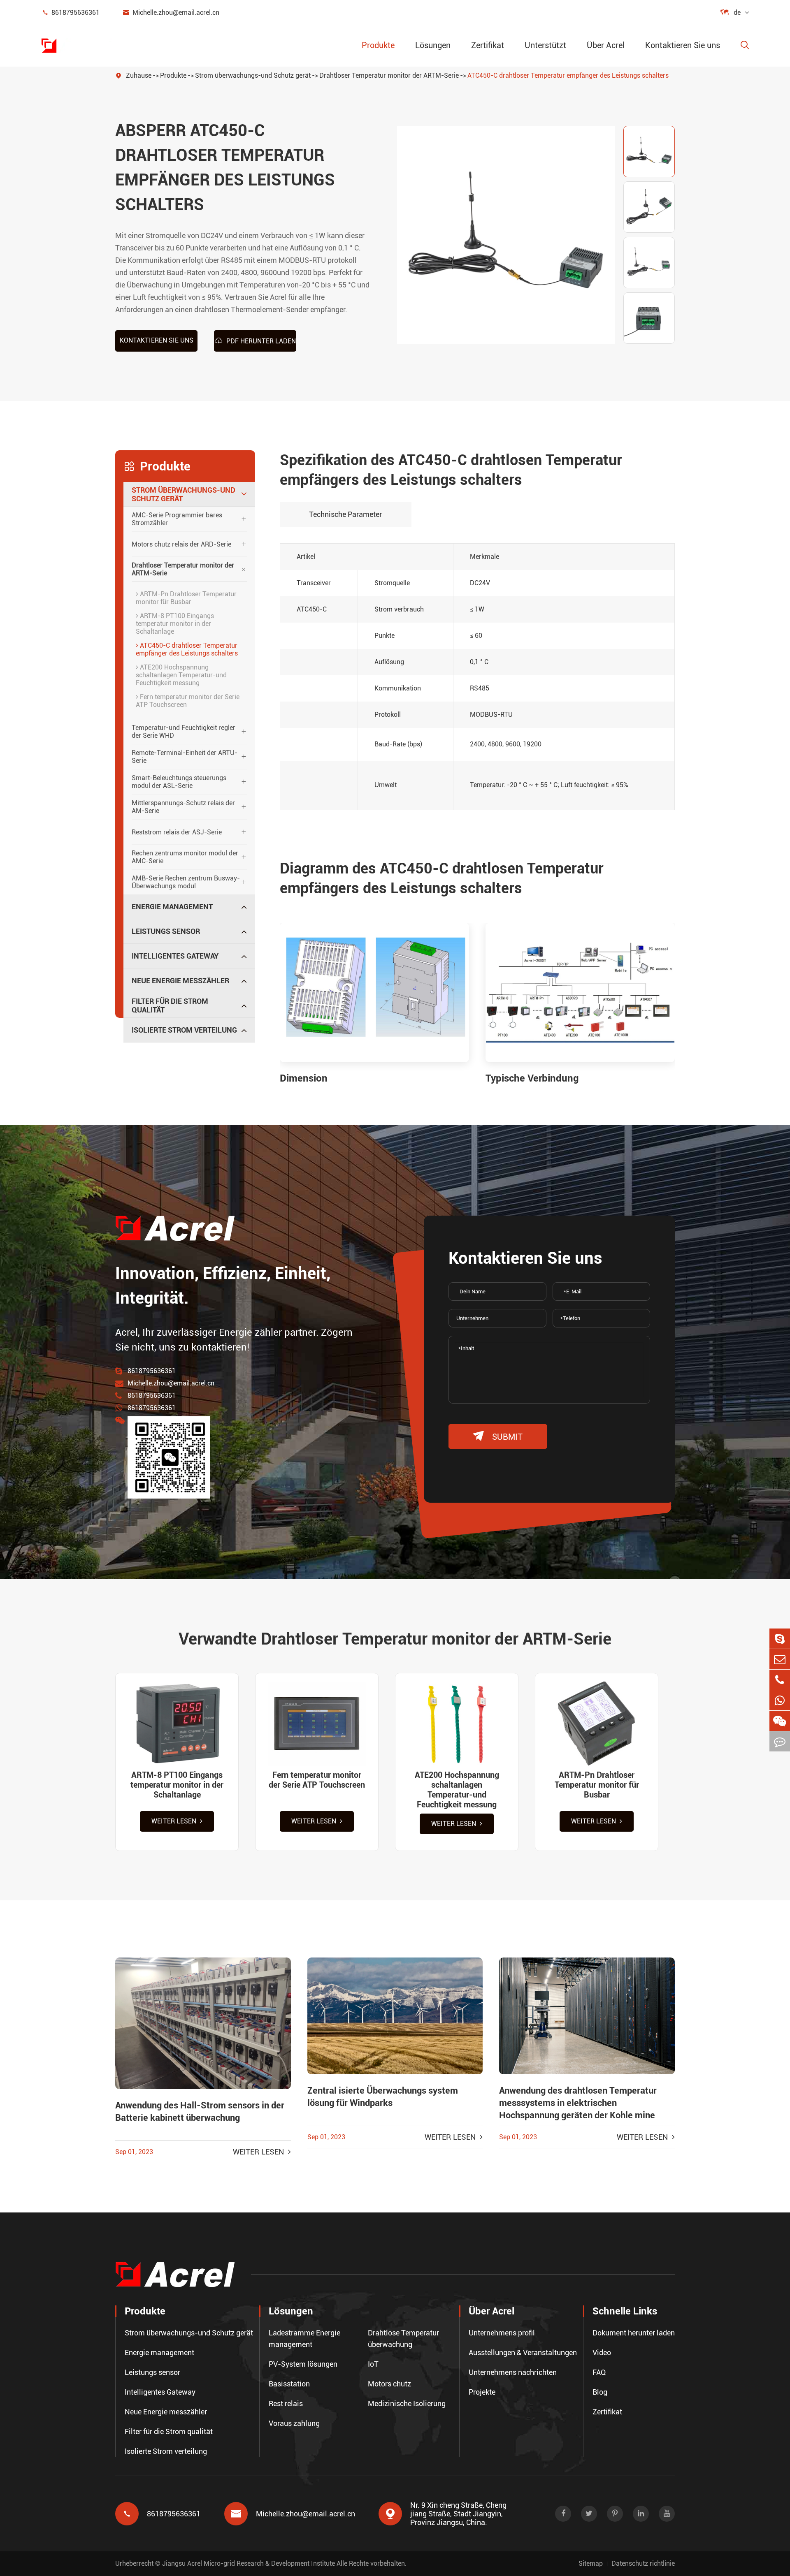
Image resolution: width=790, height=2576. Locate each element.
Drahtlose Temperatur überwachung (403, 2339)
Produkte (378, 45)
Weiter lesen (175, 1821)
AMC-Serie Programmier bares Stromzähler (177, 519)
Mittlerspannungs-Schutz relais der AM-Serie (183, 807)
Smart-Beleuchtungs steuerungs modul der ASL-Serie (179, 782)
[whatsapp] (780, 1700)
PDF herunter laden (255, 341)
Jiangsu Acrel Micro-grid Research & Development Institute (249, 2563)
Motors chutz (389, 2384)
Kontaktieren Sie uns (683, 45)
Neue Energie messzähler (180, 981)
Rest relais (286, 2403)
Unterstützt (545, 45)
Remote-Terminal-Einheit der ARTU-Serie (185, 757)
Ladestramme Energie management (304, 2339)
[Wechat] (780, 1721)
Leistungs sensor (166, 931)
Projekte (482, 2392)
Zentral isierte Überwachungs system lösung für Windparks (383, 2097)
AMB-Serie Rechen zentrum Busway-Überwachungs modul (186, 882)
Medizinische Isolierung (407, 2403)
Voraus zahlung (294, 2423)
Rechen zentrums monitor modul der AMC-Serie (185, 857)
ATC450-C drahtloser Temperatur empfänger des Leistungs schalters (568, 75)
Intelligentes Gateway (175, 956)
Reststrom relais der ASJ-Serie (177, 832)
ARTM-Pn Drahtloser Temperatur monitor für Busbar (186, 598)
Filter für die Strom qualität (170, 1005)
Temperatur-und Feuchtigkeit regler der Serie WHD (184, 732)
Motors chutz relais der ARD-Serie (181, 544)
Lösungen (433, 45)
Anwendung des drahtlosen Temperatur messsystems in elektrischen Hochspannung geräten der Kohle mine (578, 2103)
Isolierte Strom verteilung (184, 1030)
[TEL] (780, 1680)
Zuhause (139, 75)
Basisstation (289, 2384)
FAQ (599, 2372)
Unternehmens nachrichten (513, 2372)
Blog (600, 2392)
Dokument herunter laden (634, 2333)
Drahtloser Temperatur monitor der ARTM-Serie (389, 75)
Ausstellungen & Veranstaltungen (523, 2352)
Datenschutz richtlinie (643, 2563)
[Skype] (780, 1639)
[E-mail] (780, 1659)
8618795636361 (70, 13)
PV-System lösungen (303, 2364)
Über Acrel (606, 45)
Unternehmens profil (502, 2333)
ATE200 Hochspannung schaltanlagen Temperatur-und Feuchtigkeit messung (181, 675)
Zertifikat (488, 45)
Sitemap (591, 2563)
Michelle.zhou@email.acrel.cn (171, 13)
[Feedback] (780, 1741)
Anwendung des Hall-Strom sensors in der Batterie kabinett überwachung (200, 2112)
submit (498, 1436)
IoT (373, 2364)
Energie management (172, 907)
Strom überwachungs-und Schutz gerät (253, 75)
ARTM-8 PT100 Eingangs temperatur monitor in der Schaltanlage (175, 624)
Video (602, 2352)
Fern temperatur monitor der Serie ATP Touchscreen (188, 701)
